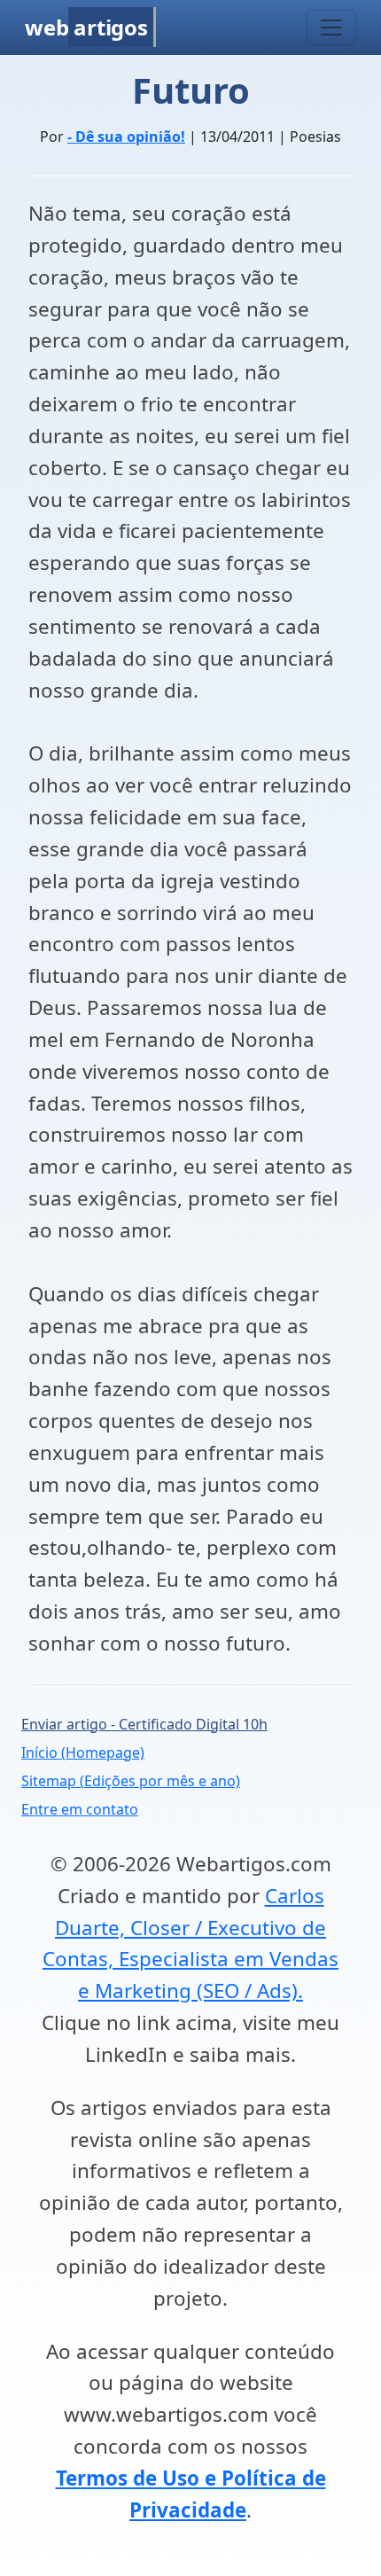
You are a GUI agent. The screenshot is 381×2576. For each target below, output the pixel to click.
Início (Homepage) (83, 1752)
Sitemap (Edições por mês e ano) (131, 1781)
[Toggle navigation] (331, 27)
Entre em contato (80, 1809)
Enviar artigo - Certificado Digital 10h (144, 1724)
